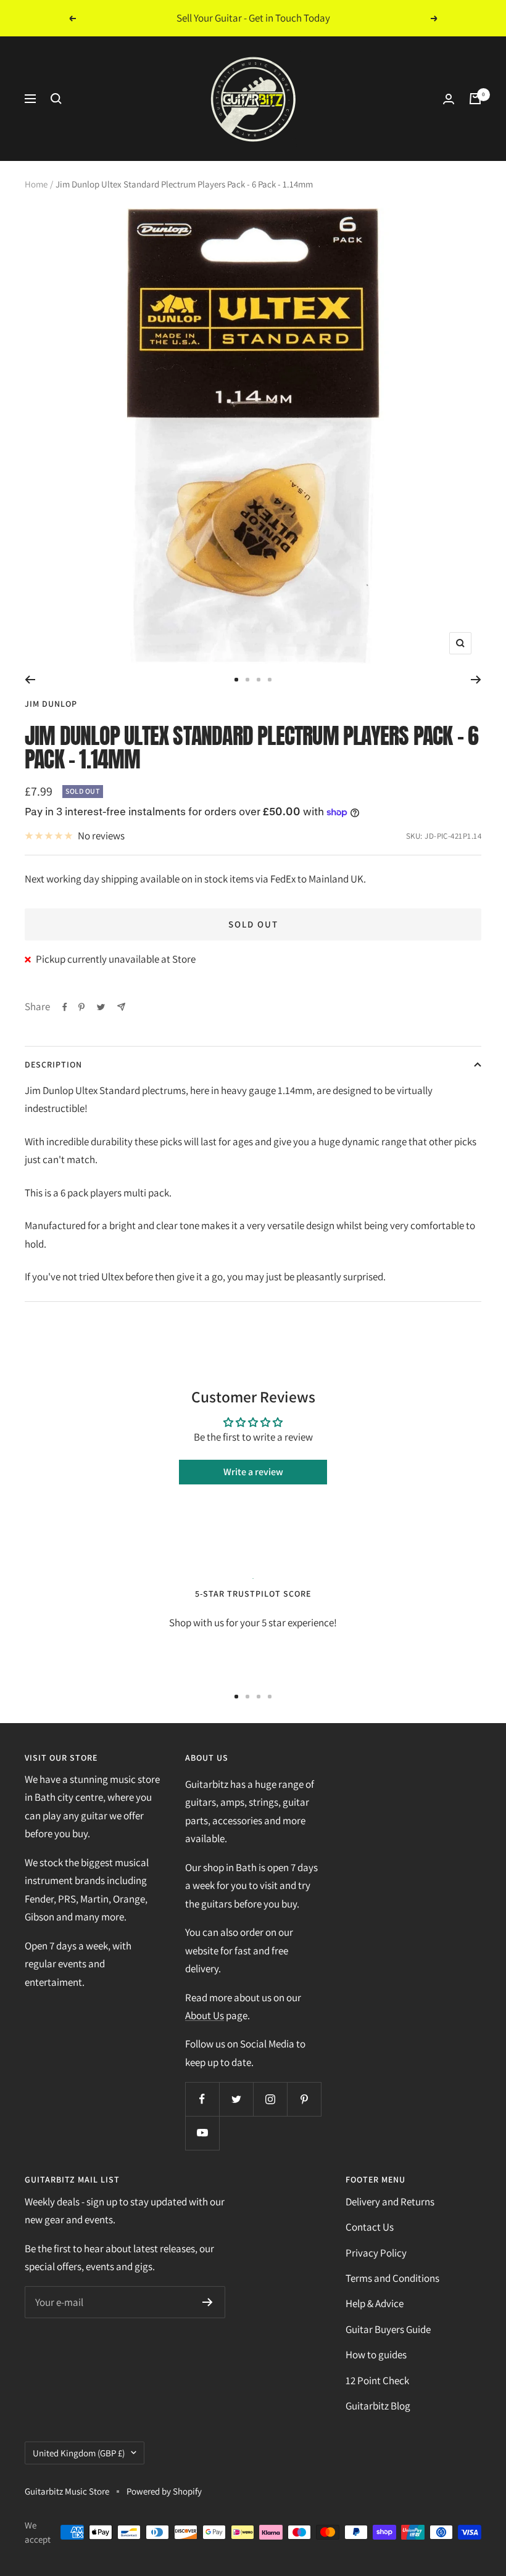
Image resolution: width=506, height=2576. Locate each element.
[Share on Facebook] (65, 1007)
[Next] (476, 680)
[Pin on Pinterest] (81, 1007)
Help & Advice (375, 2303)
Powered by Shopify (164, 2491)
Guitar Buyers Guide (388, 2329)
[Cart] (475, 99)
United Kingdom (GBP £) (79, 2453)
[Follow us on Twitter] (236, 2099)
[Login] (449, 99)
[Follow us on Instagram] (270, 2099)
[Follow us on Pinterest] (304, 2099)
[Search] (56, 99)
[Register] (208, 2302)
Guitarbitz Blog (378, 2406)
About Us (205, 2015)
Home (36, 184)
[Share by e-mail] (121, 1007)
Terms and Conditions (392, 2278)
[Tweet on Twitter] (101, 1007)
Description (53, 1064)
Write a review (253, 1472)
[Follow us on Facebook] (202, 2099)
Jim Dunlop (51, 704)
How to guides (376, 2355)
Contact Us (370, 2227)
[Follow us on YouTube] (202, 2133)
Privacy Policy (376, 2253)
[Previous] (30, 680)
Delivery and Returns (390, 2202)
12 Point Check (377, 2381)
